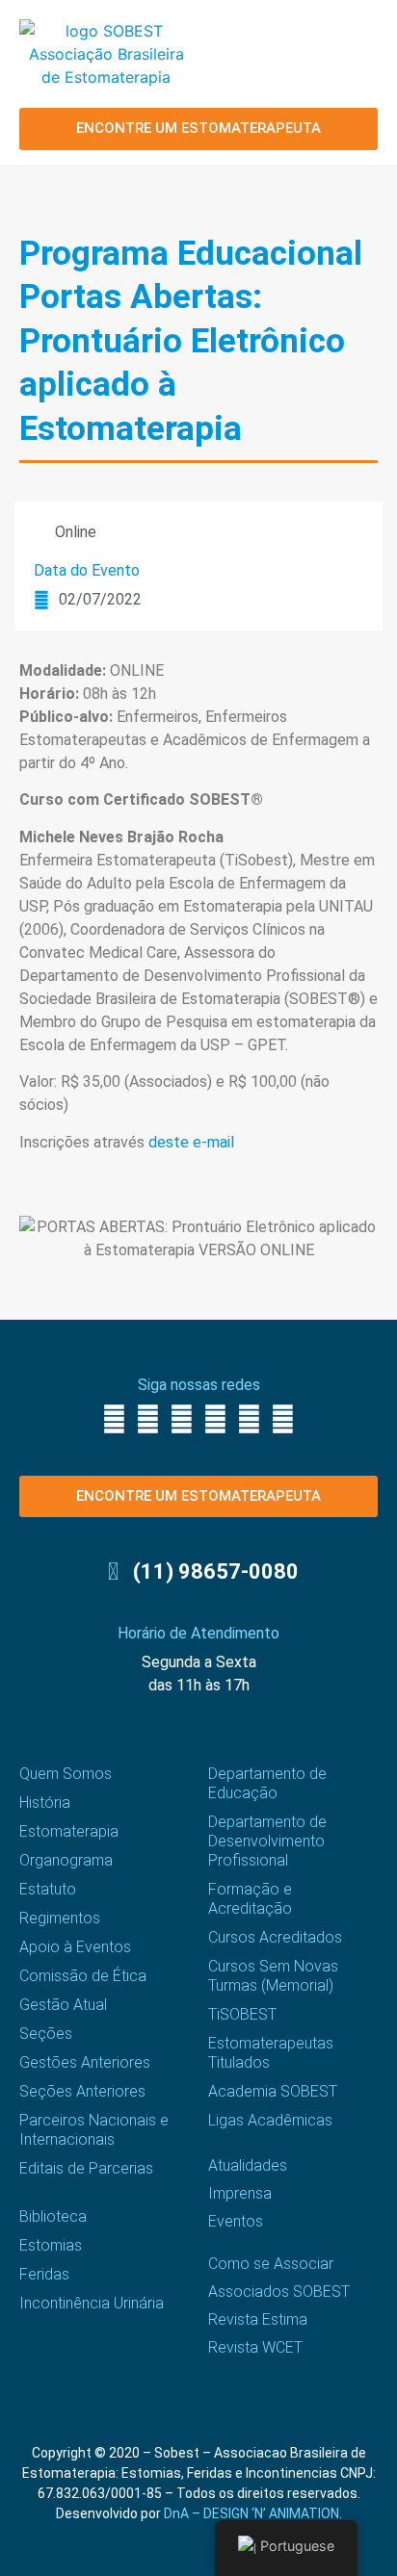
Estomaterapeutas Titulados (271, 2053)
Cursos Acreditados (275, 1937)
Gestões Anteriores (85, 2062)
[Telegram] (283, 1419)
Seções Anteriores (82, 2091)
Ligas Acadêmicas (270, 2120)
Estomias (51, 2245)
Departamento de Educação (267, 1783)
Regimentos (60, 1918)
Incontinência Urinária (92, 2303)
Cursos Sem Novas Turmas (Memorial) (273, 1976)
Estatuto (48, 1889)
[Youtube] (215, 1419)
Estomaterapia (69, 1831)
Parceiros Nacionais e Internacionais (94, 2130)
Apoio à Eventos (75, 1947)
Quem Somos (66, 1774)
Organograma (66, 1860)
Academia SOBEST (273, 2091)
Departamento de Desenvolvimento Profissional (267, 1841)
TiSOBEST (242, 2014)
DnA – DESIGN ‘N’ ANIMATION (251, 2513)
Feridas (44, 2274)
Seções (46, 2034)
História (45, 1803)
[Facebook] (114, 1419)
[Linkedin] (249, 1419)
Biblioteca (53, 2216)
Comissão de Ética (83, 1976)
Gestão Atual (63, 2005)
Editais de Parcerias (86, 2168)
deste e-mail (191, 1142)
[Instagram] (148, 1419)
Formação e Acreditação (250, 1899)
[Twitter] (182, 1419)
